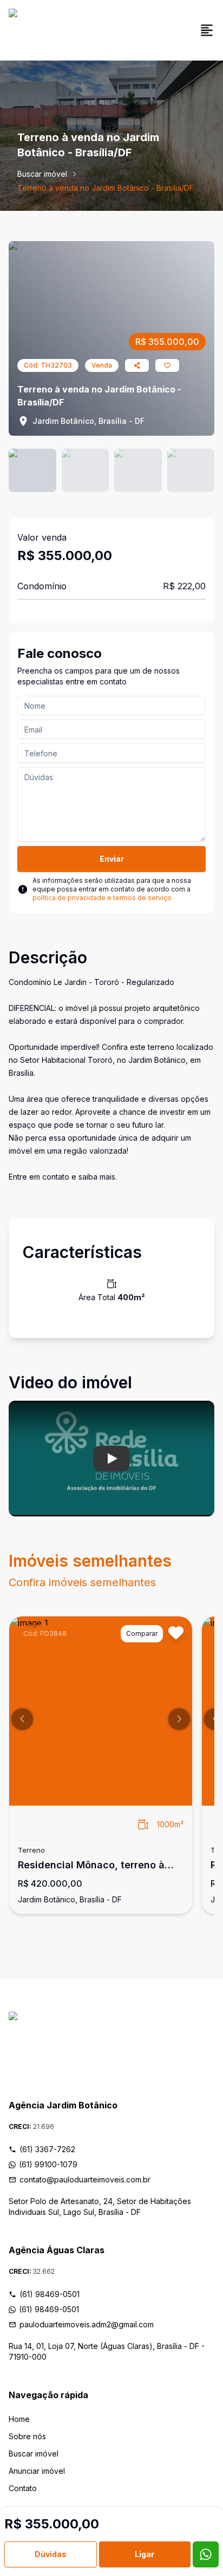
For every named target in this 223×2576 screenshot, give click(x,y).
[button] (22, 1719)
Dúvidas (51, 2554)
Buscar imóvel (42, 174)
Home (19, 2419)
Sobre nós (27, 2436)
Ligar (145, 2554)
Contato (23, 2488)
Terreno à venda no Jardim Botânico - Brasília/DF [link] (106, 188)
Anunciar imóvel (37, 2471)
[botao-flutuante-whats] (206, 2554)
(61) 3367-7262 (47, 2149)
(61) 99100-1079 (48, 2164)
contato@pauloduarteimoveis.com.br (85, 2179)
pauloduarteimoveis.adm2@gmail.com (87, 2324)
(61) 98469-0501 (50, 2294)
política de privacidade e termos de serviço (102, 898)
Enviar (112, 859)
